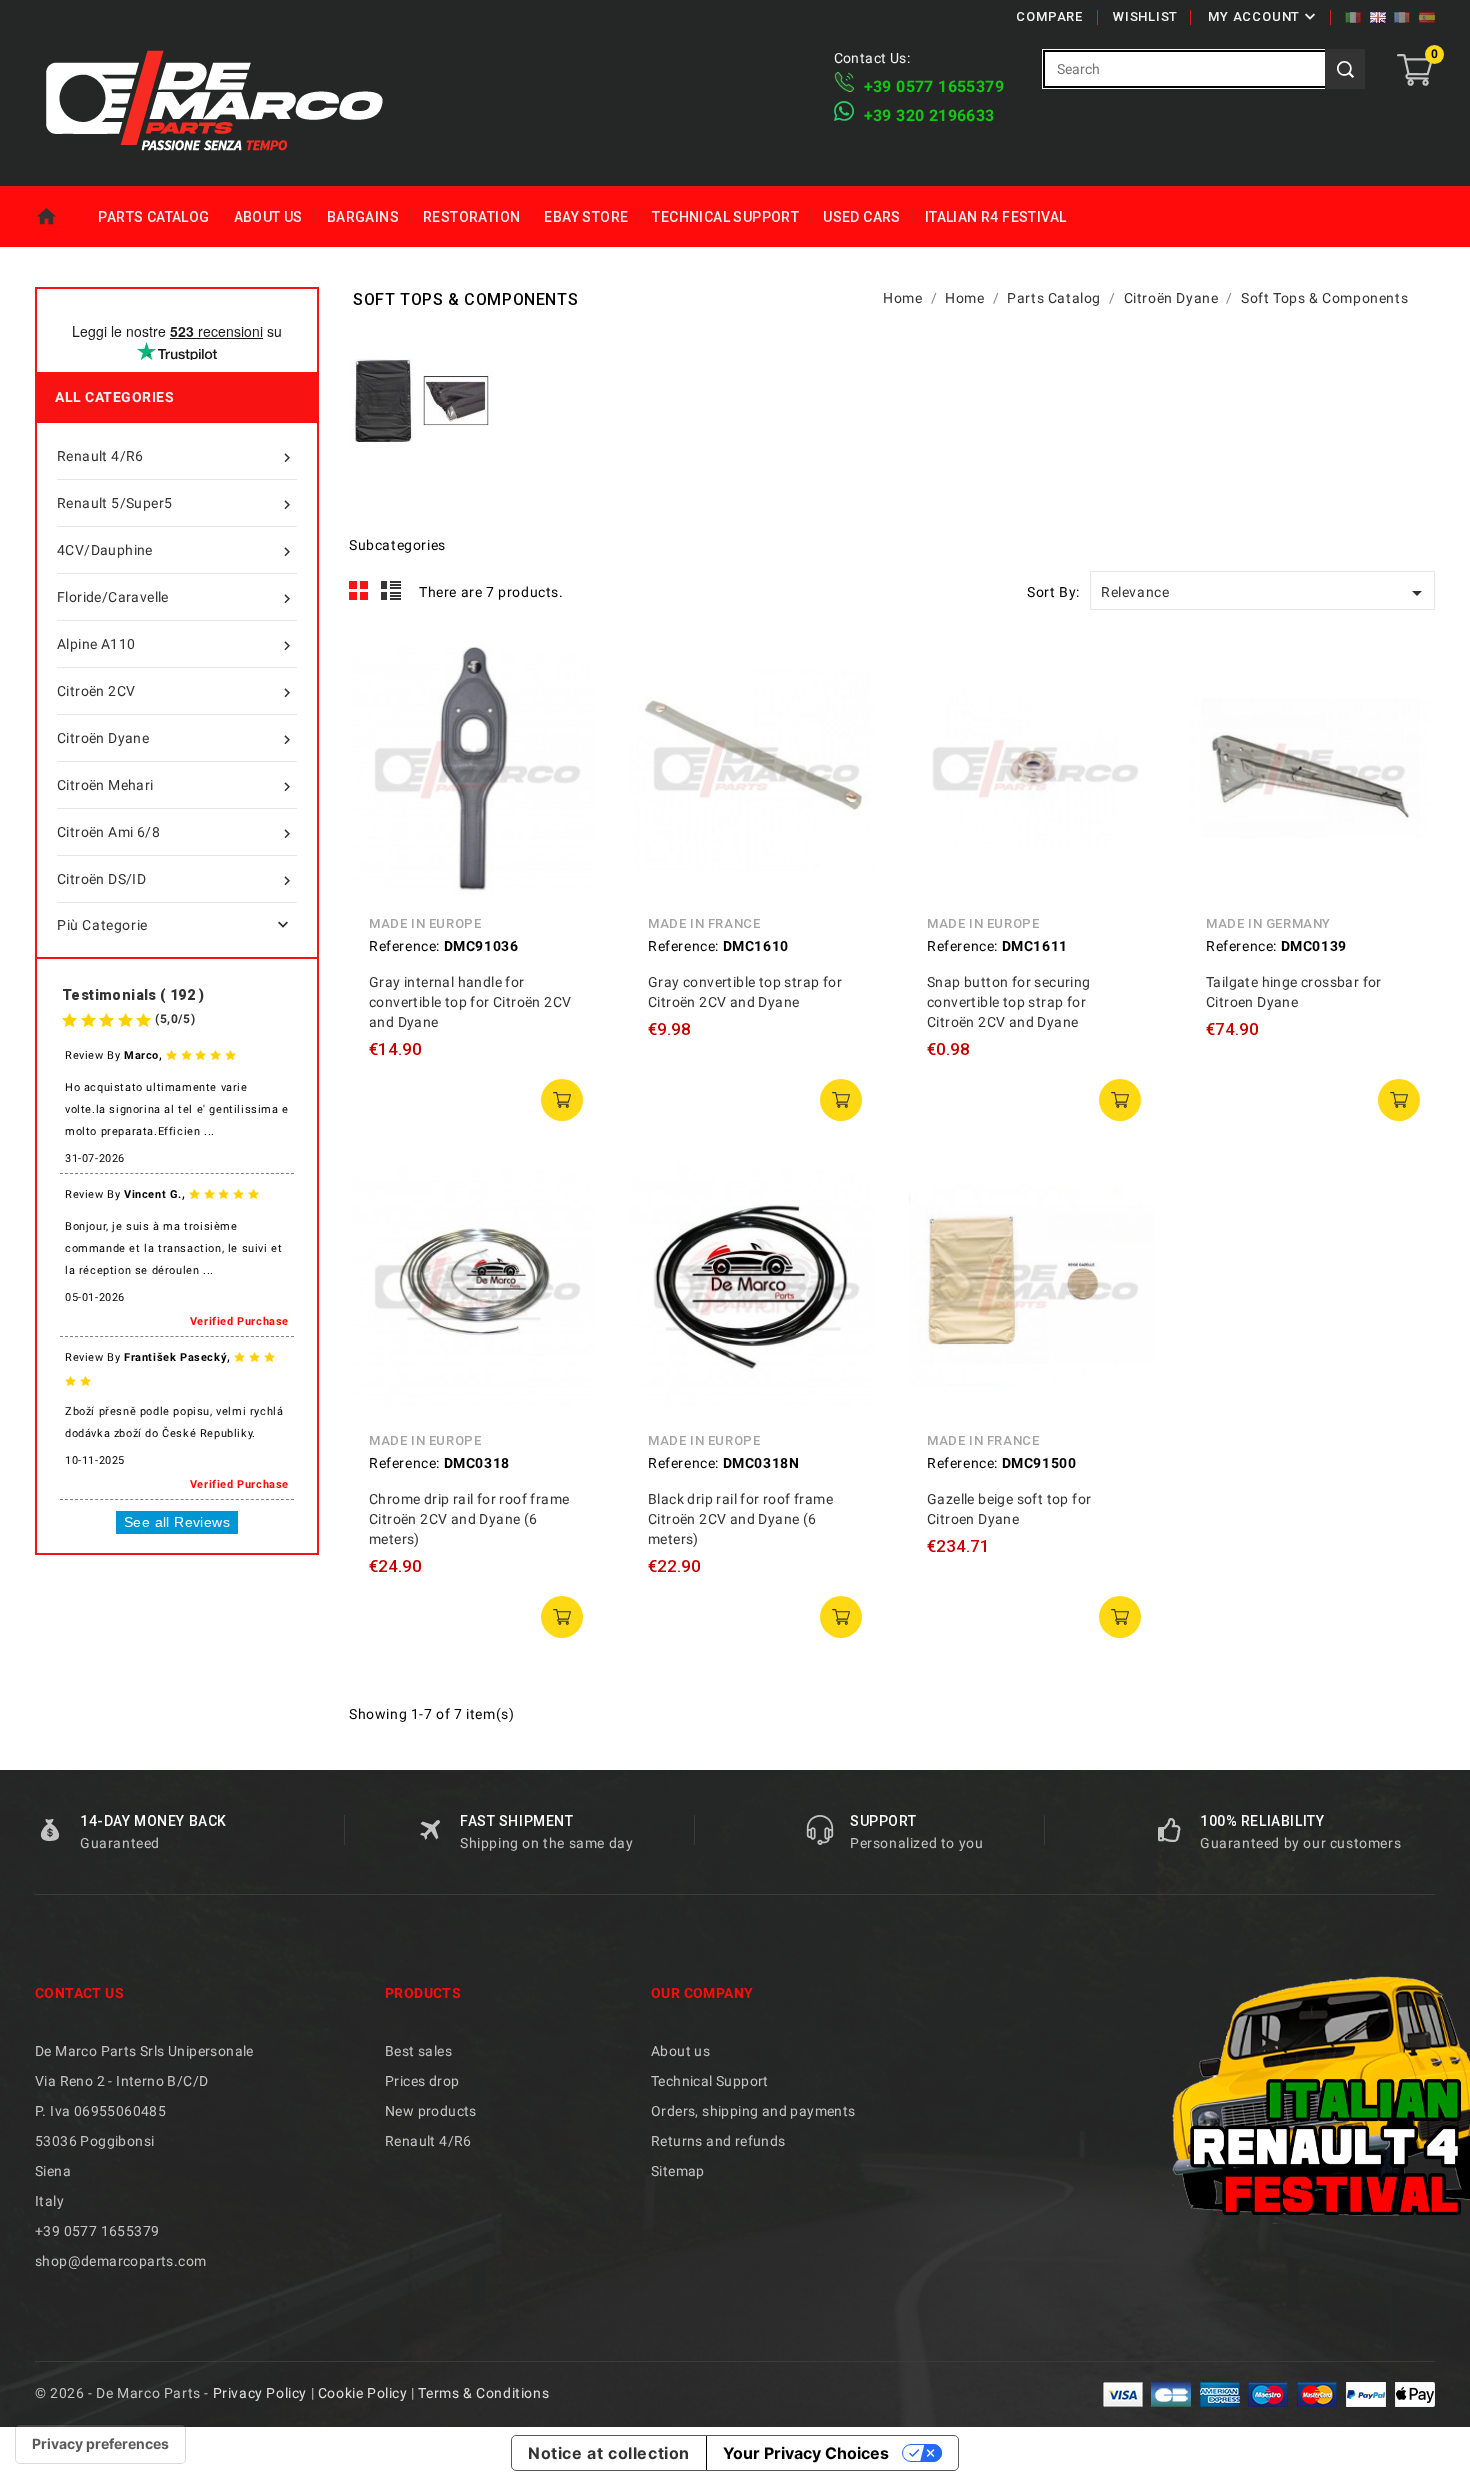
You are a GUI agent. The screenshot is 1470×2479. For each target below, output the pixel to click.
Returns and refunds (718, 2141)
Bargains (363, 217)
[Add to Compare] (568, 714)
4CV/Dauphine (176, 551)
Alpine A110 (176, 645)
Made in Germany (1268, 923)
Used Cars (862, 217)
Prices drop (422, 2081)
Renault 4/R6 (176, 457)
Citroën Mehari (176, 786)
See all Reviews (177, 1522)
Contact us (79, 1993)
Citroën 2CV (176, 692)
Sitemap (678, 2171)
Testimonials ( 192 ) (133, 995)
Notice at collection (609, 2453)
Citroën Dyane (176, 739)
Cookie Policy (363, 2393)
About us (268, 217)
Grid (359, 591)
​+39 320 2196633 (929, 115)
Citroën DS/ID (176, 880)
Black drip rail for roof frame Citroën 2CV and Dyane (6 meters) (740, 1519)
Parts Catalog (153, 217)
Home (60, 217)
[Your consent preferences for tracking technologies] (100, 2444)
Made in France (704, 923)
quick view (568, 669)
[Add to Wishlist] (568, 759)
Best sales (418, 2051)
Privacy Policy (260, 2393)
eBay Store (586, 217)
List (391, 591)
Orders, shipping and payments (753, 2111)
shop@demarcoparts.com (120, 2261)
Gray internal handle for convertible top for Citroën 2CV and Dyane (470, 1002)
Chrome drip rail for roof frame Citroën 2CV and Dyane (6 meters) (469, 1519)
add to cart (562, 1100)
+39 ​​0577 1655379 (934, 86)
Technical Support (725, 217)
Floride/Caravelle (176, 598)
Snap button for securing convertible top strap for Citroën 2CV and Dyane (1009, 1002)
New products (431, 2111)
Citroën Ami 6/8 (176, 833)
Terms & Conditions (483, 2393)
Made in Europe (425, 923)
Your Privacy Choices (806, 2453)
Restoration (471, 217)
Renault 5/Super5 (176, 504)
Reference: (404, 946)
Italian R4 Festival (996, 217)
